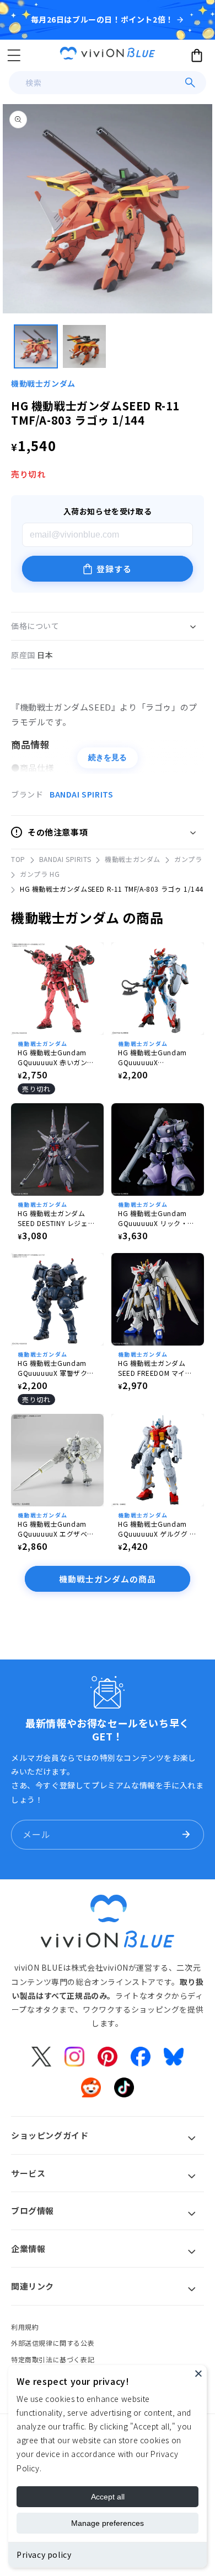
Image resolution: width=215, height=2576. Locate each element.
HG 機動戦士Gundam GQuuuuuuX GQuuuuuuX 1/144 (152, 1057)
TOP (18, 859)
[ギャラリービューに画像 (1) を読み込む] (36, 346)
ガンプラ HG (40, 874)
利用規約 (25, 2327)
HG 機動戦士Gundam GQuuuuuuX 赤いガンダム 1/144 (56, 1057)
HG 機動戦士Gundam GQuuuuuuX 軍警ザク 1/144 (52, 1368)
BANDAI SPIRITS (81, 794)
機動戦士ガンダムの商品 (108, 1579)
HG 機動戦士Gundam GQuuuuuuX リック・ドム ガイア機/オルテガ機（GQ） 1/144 (156, 1218)
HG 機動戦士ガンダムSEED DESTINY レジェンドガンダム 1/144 (56, 1218)
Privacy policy (44, 2555)
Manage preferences (108, 2523)
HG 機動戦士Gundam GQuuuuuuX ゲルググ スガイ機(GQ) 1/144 (157, 1529)
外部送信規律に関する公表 (53, 2343)
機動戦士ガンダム (43, 383)
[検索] (190, 83)
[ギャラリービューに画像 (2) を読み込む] (84, 346)
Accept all (108, 2497)
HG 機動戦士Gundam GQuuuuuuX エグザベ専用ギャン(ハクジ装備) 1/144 (56, 1529)
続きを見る (108, 757)
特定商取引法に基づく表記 (53, 2359)
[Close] (198, 2373)
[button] (14, 55)
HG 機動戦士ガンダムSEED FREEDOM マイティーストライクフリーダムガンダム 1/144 (156, 1368)
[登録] (186, 1835)
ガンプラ (188, 859)
